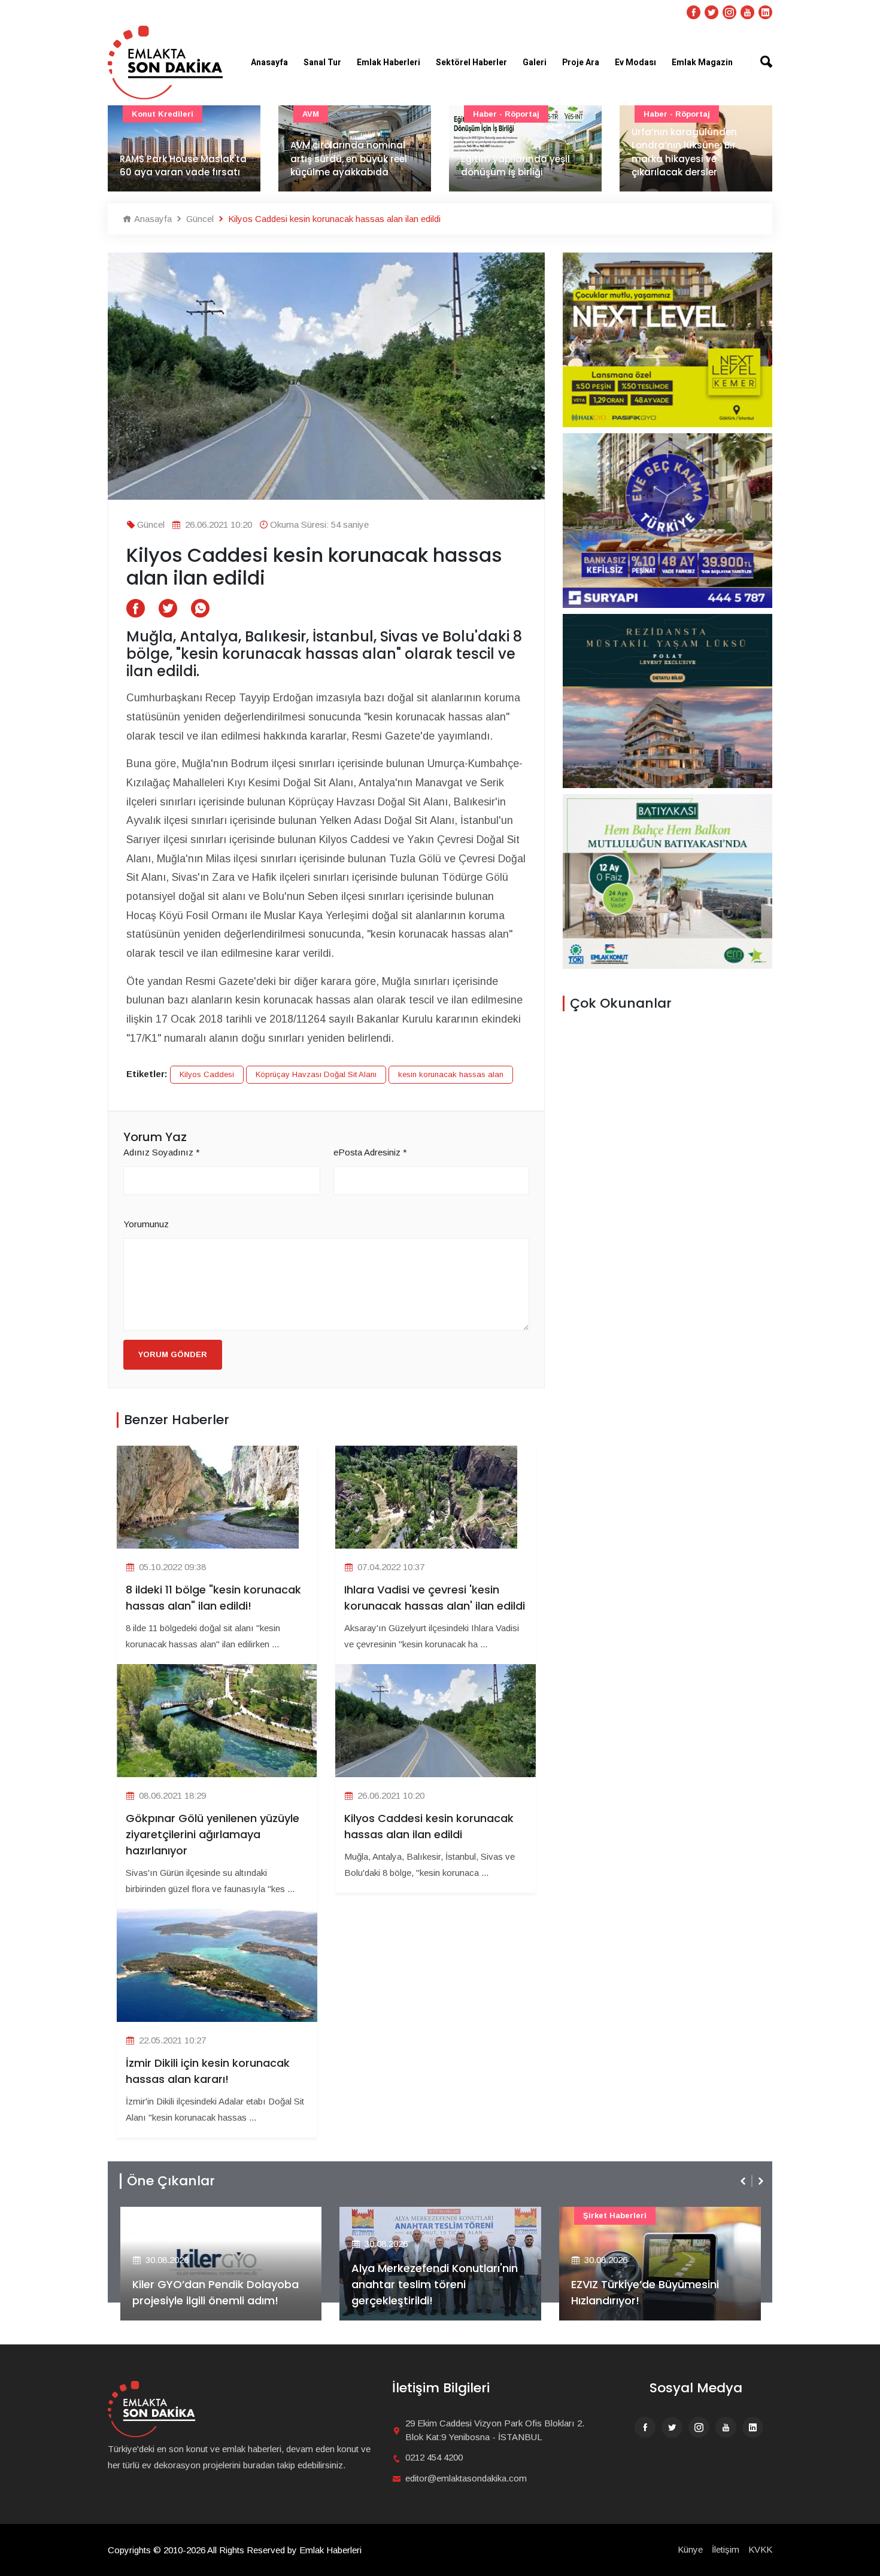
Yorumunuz (146, 1224)
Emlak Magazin (702, 63)
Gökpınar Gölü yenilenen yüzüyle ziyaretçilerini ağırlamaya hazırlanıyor (213, 1834)
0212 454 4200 (434, 2457)
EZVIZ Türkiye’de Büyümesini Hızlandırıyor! (645, 2292)
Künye (690, 2549)
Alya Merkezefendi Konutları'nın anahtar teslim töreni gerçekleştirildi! (435, 2284)
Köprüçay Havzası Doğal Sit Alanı (316, 1074)
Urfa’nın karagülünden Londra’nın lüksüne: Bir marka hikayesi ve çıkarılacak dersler (684, 152)
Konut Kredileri (163, 114)
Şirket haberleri (615, 2215)
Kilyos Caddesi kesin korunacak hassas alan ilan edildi (429, 1826)
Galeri (535, 63)
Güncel (199, 219)
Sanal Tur (322, 63)
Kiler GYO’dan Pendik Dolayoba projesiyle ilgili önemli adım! (216, 2292)
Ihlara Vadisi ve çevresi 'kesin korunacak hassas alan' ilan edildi (435, 1598)
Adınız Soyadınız (162, 1152)
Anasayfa (269, 63)
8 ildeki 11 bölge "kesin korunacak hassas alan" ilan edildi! (213, 1598)
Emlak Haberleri (389, 63)
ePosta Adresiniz (370, 1152)
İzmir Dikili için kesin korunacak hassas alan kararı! (208, 2071)
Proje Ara (581, 63)
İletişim (726, 2549)
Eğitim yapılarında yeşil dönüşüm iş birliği (515, 166)
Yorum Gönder (173, 1354)
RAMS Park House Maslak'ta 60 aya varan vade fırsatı (183, 166)
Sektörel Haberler (471, 63)
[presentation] (744, 2181)
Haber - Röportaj (506, 114)
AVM (311, 114)
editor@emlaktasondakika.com (466, 2478)
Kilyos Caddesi (207, 1074)
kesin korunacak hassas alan (451, 1074)
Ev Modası (635, 63)
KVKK (760, 2549)
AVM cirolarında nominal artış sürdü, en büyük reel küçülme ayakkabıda (349, 159)
